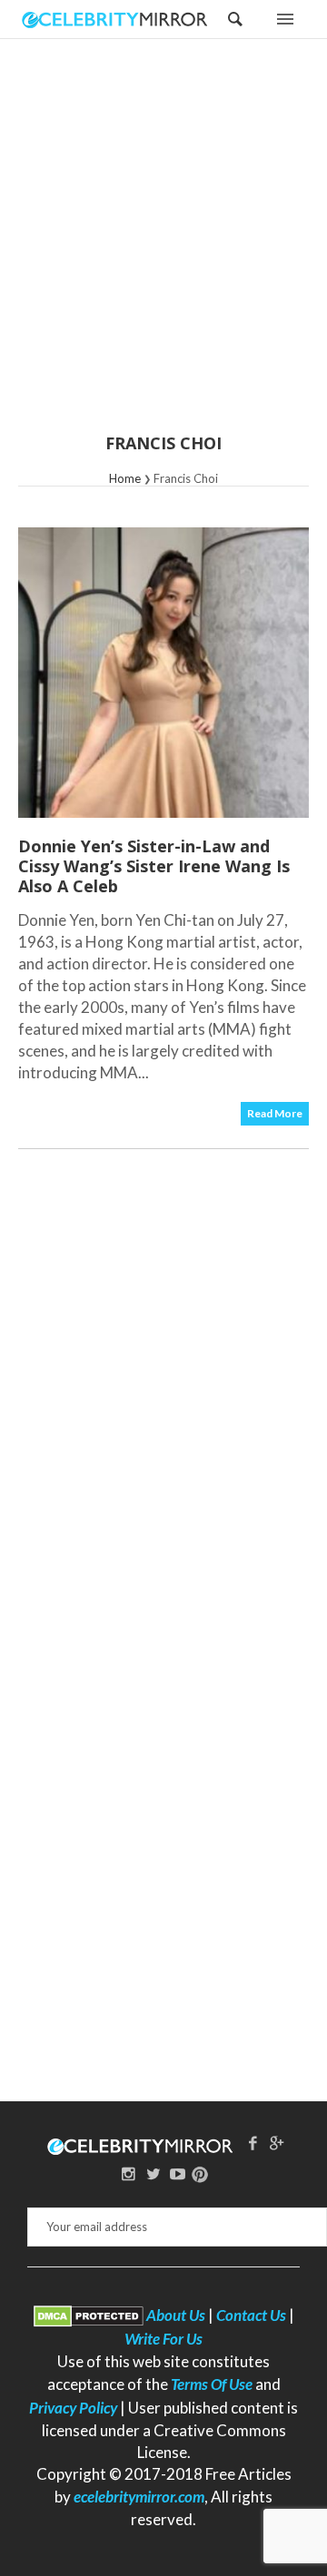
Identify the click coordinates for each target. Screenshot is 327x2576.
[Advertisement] (163, 248)
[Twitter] (154, 2173)
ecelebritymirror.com (139, 2497)
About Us (176, 2315)
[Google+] (277, 2143)
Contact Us (251, 2315)
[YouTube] (177, 2173)
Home (125, 478)
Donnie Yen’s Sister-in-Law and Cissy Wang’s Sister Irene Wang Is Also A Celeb (154, 866)
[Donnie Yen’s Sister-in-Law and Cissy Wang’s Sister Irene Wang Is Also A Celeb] (163, 673)
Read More (275, 1113)
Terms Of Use (212, 2384)
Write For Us (163, 2339)
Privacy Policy (73, 2408)
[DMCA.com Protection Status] (89, 2315)
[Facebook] (253, 2143)
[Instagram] (129, 2173)
